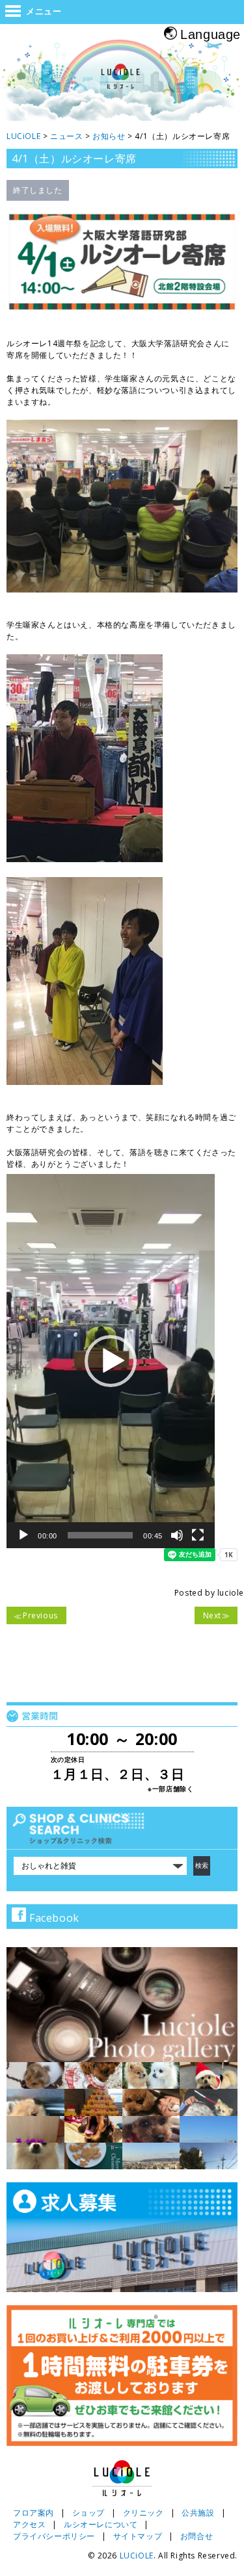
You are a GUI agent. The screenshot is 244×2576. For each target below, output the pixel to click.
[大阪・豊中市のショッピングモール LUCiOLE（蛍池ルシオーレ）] (122, 82)
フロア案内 (34, 2513)
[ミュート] (177, 1535)
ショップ (88, 2513)
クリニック (143, 2513)
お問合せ (197, 2536)
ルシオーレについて (101, 2524)
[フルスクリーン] (198, 1535)
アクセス (29, 2524)
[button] (111, 1361)
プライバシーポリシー (54, 2536)
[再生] (23, 1535)
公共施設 (198, 2513)
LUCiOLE (137, 2556)
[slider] (100, 1535)
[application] (111, 1361)
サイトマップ (138, 2536)
